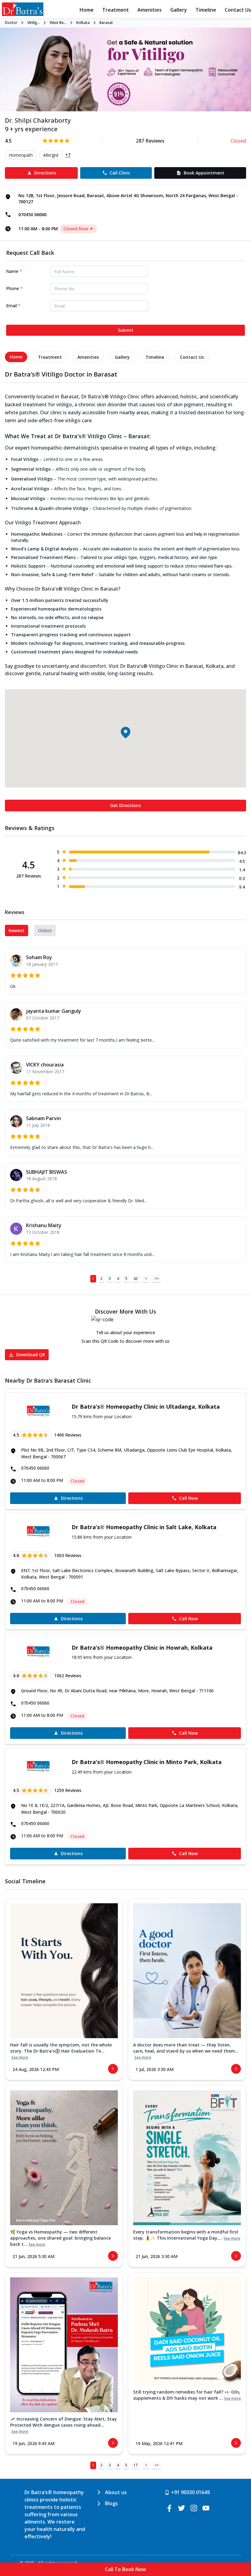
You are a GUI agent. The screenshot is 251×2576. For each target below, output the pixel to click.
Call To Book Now (125, 2569)
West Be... (58, 23)
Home (87, 10)
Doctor (11, 23)
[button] (125, 733)
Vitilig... (34, 23)
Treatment (116, 10)
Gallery (179, 10)
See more (20, 2057)
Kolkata (83, 23)
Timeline (206, 10)
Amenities (150, 10)
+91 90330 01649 (190, 2492)
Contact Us (238, 10)
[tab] (16, 357)
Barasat (106, 23)
